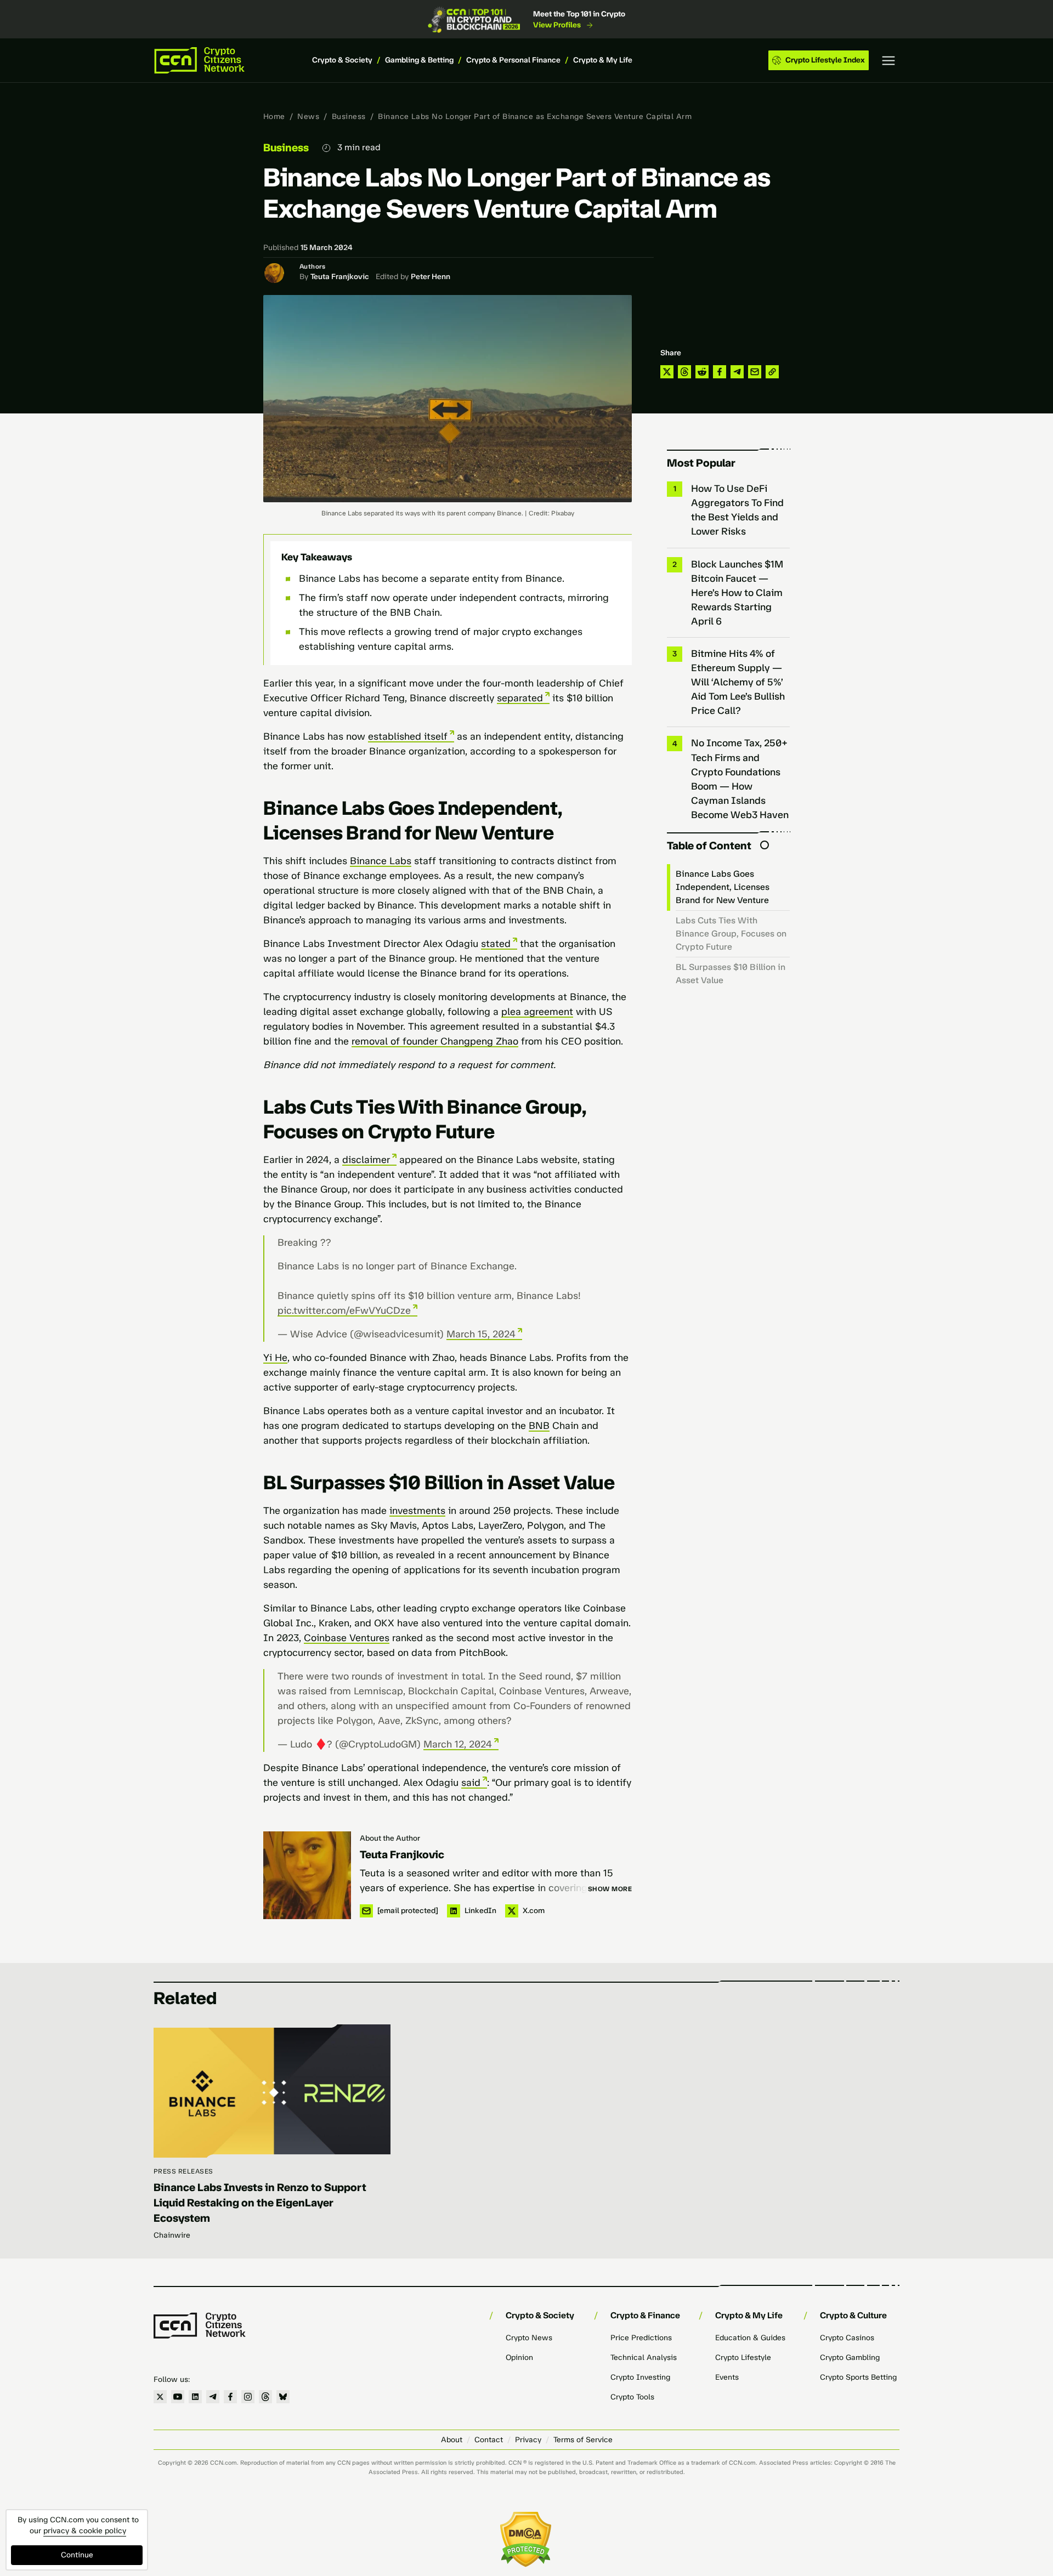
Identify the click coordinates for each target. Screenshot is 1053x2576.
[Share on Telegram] (737, 372)
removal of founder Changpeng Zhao (435, 1041)
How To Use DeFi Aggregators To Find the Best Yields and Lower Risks (737, 510)
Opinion (519, 2357)
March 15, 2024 (481, 1334)
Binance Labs (381, 861)
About (452, 2440)
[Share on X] (667, 372)
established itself (408, 736)
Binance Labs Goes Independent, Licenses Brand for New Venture (723, 887)
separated (520, 698)
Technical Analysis (644, 2357)
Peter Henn (431, 277)
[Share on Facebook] (720, 372)
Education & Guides (750, 2338)
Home (274, 117)
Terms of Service (583, 2440)
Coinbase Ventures (347, 1638)
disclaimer (366, 1160)
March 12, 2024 (458, 1744)
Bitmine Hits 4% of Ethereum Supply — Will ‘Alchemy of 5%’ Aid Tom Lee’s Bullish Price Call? (738, 682)
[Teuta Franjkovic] (307, 1875)
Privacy (528, 2440)
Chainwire (172, 2235)
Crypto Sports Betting (858, 2377)
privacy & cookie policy (85, 2531)
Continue (77, 2555)
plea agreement (537, 1012)
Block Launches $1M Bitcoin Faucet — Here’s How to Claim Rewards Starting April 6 (737, 593)
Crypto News (529, 2338)
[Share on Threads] (684, 372)
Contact (489, 2440)
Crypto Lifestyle (743, 2357)
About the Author (390, 1838)
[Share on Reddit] (702, 372)
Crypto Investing (640, 2377)
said (471, 1783)
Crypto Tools (632, 2397)
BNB (539, 1426)
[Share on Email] (755, 372)
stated (496, 944)
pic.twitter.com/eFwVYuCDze (344, 1310)
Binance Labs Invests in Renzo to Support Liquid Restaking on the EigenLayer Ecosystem (260, 2203)
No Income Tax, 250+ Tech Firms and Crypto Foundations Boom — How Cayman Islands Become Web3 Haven (740, 779)
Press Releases (183, 2171)
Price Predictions (641, 2338)
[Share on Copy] (772, 372)
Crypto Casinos (847, 2338)
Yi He (275, 1358)
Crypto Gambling (850, 2357)
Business (349, 117)
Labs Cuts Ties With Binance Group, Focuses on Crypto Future (731, 934)
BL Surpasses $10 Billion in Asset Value (731, 974)
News (308, 117)
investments (417, 1511)
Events (727, 2377)
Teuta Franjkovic (340, 277)
